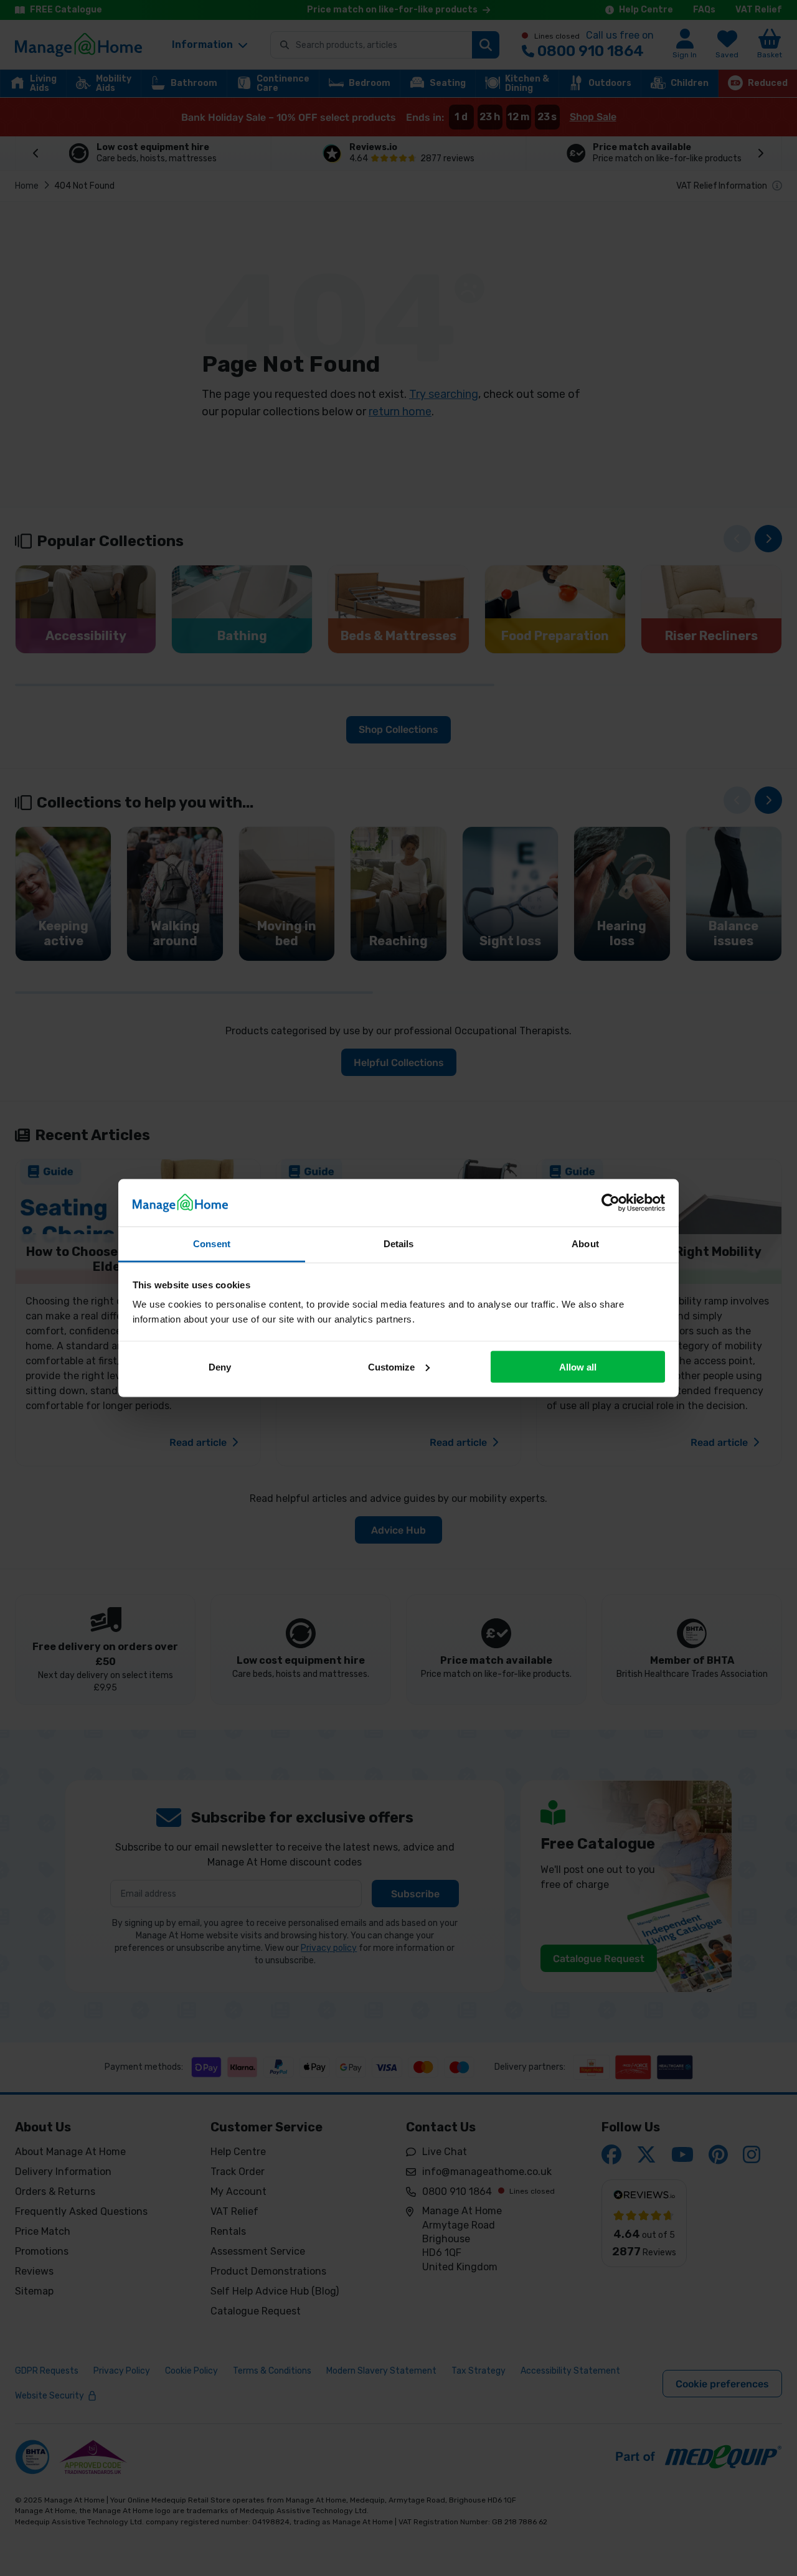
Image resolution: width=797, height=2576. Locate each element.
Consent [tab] (212, 1244)
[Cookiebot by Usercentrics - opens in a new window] (611, 1202)
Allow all (578, 1366)
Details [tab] (399, 1244)
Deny (220, 1366)
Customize (391, 1366)
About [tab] (585, 1244)
